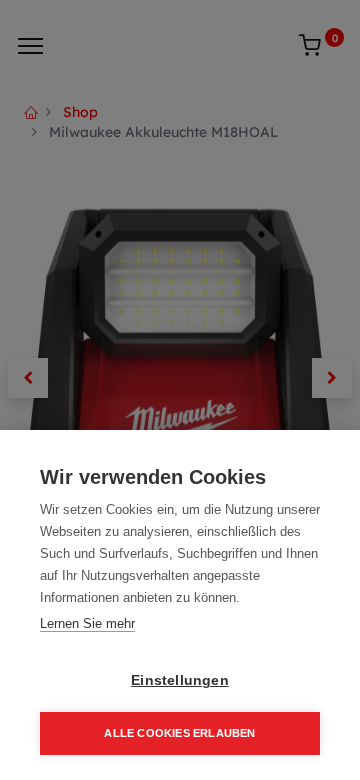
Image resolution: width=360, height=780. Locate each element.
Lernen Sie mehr (87, 623)
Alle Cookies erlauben (179, 733)
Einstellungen (180, 680)
